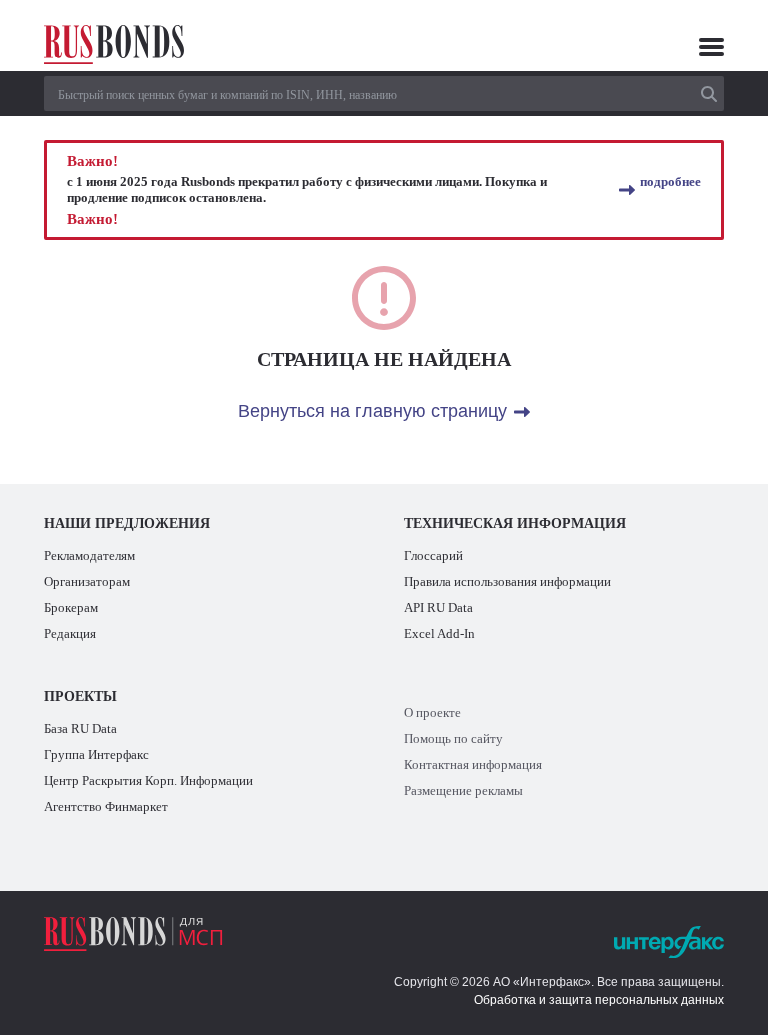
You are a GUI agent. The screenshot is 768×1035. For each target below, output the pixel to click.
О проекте (432, 712)
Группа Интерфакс (96, 754)
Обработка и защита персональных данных (599, 1000)
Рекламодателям (89, 555)
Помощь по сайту (453, 738)
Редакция (70, 633)
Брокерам (71, 607)
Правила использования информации (507, 581)
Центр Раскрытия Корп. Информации (148, 780)
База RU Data (80, 728)
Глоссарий (433, 555)
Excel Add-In (439, 633)
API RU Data (438, 607)
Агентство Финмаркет (106, 806)
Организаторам (87, 581)
